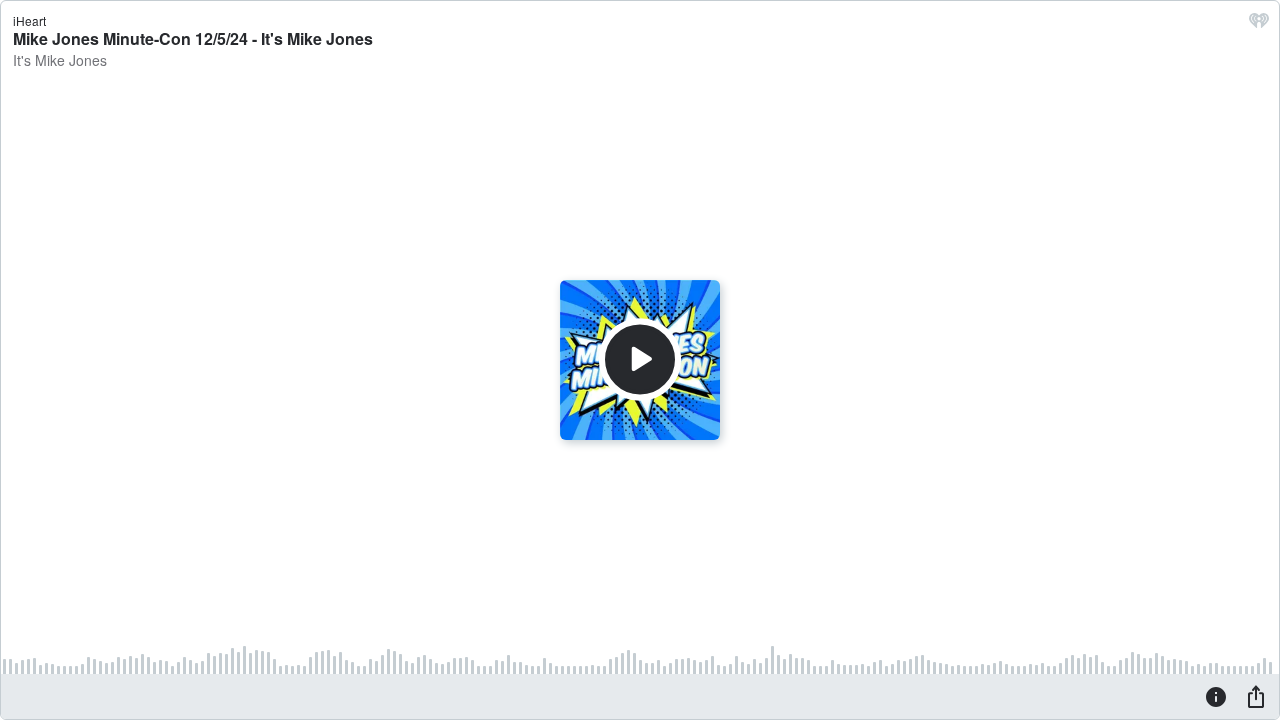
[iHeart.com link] (1259, 25)
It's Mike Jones (60, 60)
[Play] (640, 360)
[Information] (1216, 696)
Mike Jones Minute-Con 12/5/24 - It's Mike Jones (193, 38)
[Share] (1256, 696)
